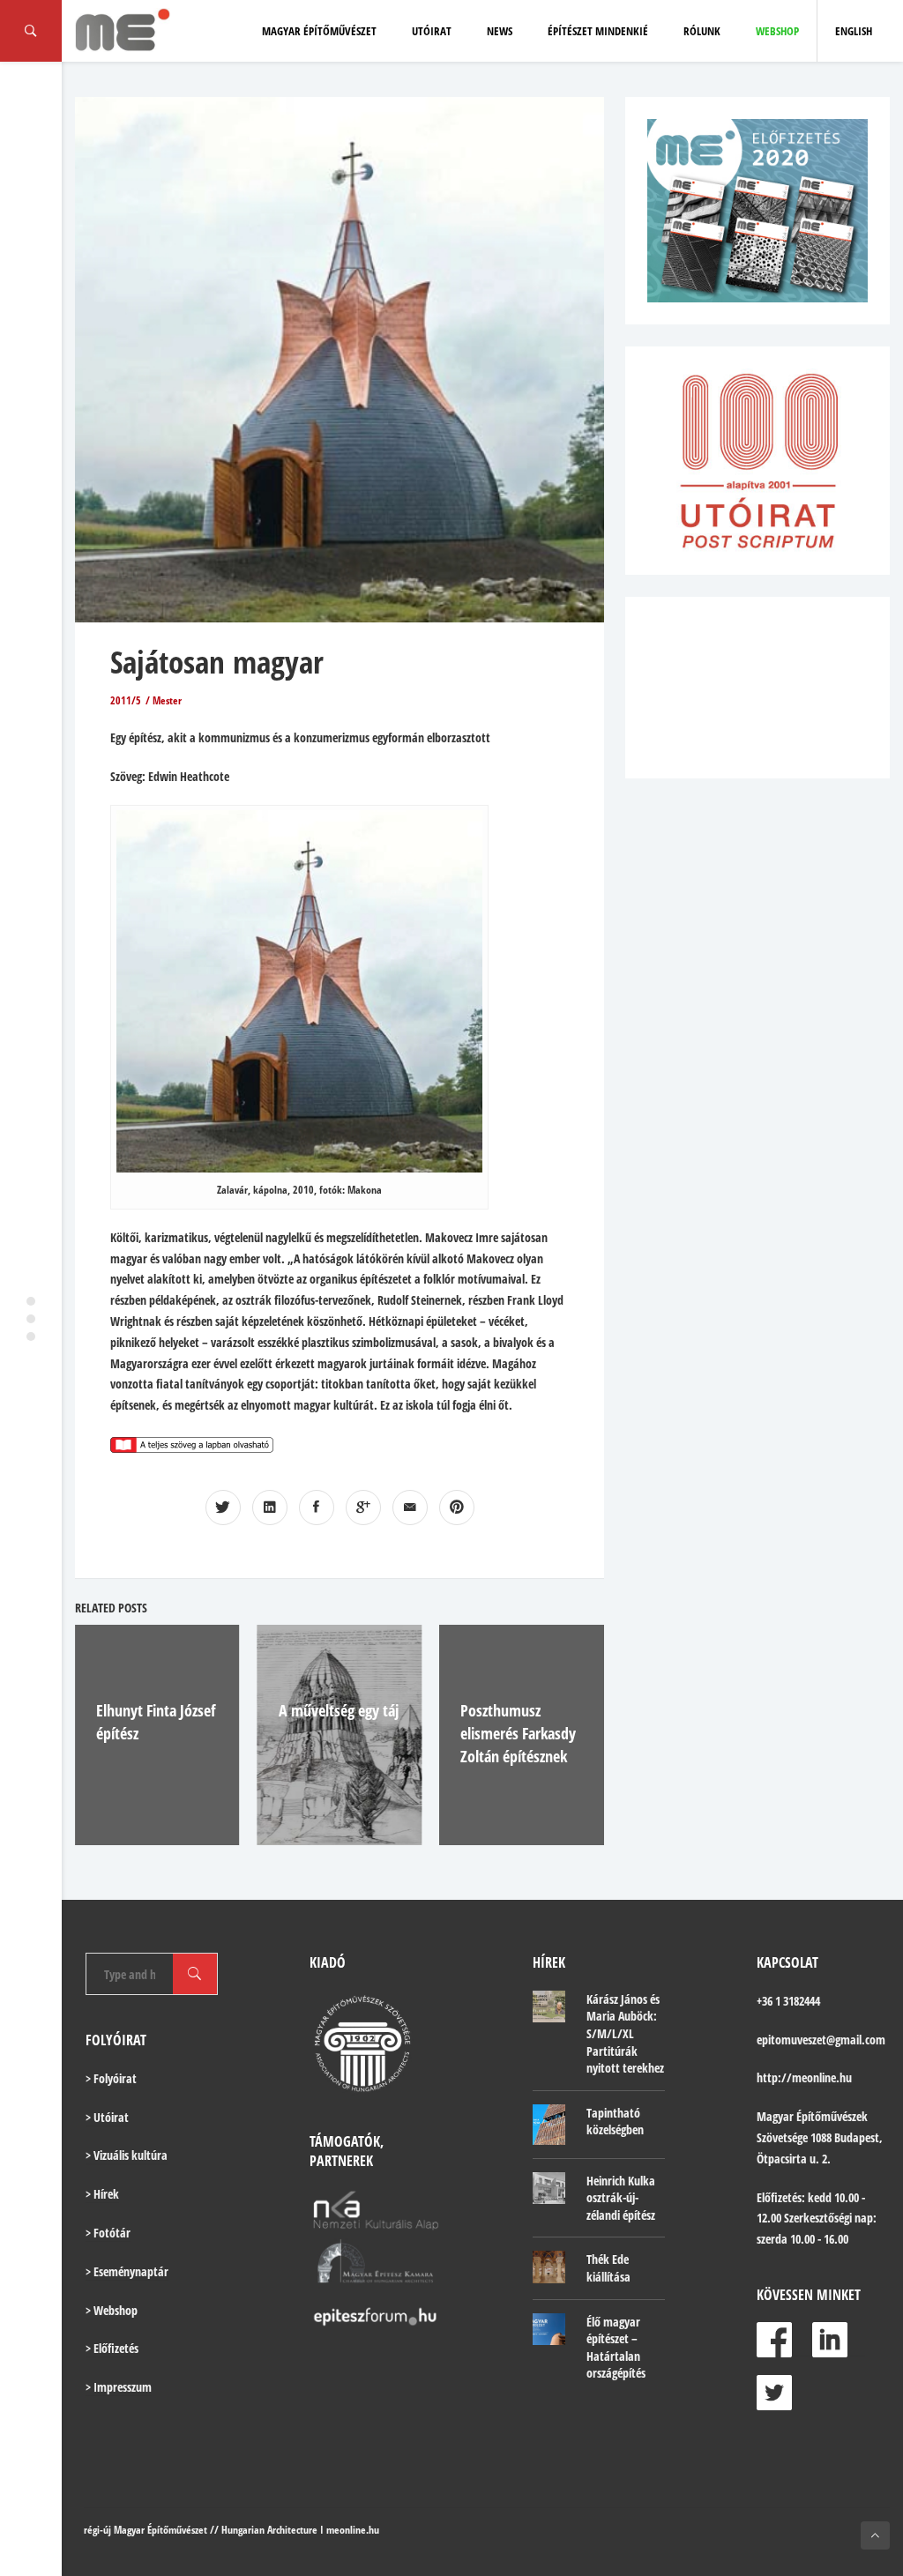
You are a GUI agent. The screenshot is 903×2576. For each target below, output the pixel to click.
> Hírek (102, 2194)
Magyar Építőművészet (319, 31)
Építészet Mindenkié (598, 31)
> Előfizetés (112, 2348)
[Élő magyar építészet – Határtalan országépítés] (549, 2330)
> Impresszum (119, 2387)
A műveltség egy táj (339, 1710)
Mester (167, 700)
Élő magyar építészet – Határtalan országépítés (616, 2348)
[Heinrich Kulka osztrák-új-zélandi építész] (549, 2189)
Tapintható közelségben (615, 2122)
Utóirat (432, 31)
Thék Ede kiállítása (608, 2268)
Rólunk (702, 31)
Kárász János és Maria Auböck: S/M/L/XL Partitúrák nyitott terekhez (625, 2033)
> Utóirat (107, 2117)
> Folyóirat (111, 2078)
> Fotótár (108, 2233)
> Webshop (112, 2310)
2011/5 (126, 700)
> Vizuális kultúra (127, 2155)
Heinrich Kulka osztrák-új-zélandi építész (621, 2198)
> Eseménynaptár (127, 2271)
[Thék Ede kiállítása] (549, 2267)
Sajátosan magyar (217, 662)
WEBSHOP (777, 31)
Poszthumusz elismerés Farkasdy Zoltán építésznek (518, 1733)
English (854, 31)
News (500, 31)
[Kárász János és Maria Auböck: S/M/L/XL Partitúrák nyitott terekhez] (549, 2007)
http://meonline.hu (804, 2077)
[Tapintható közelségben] (549, 2125)
